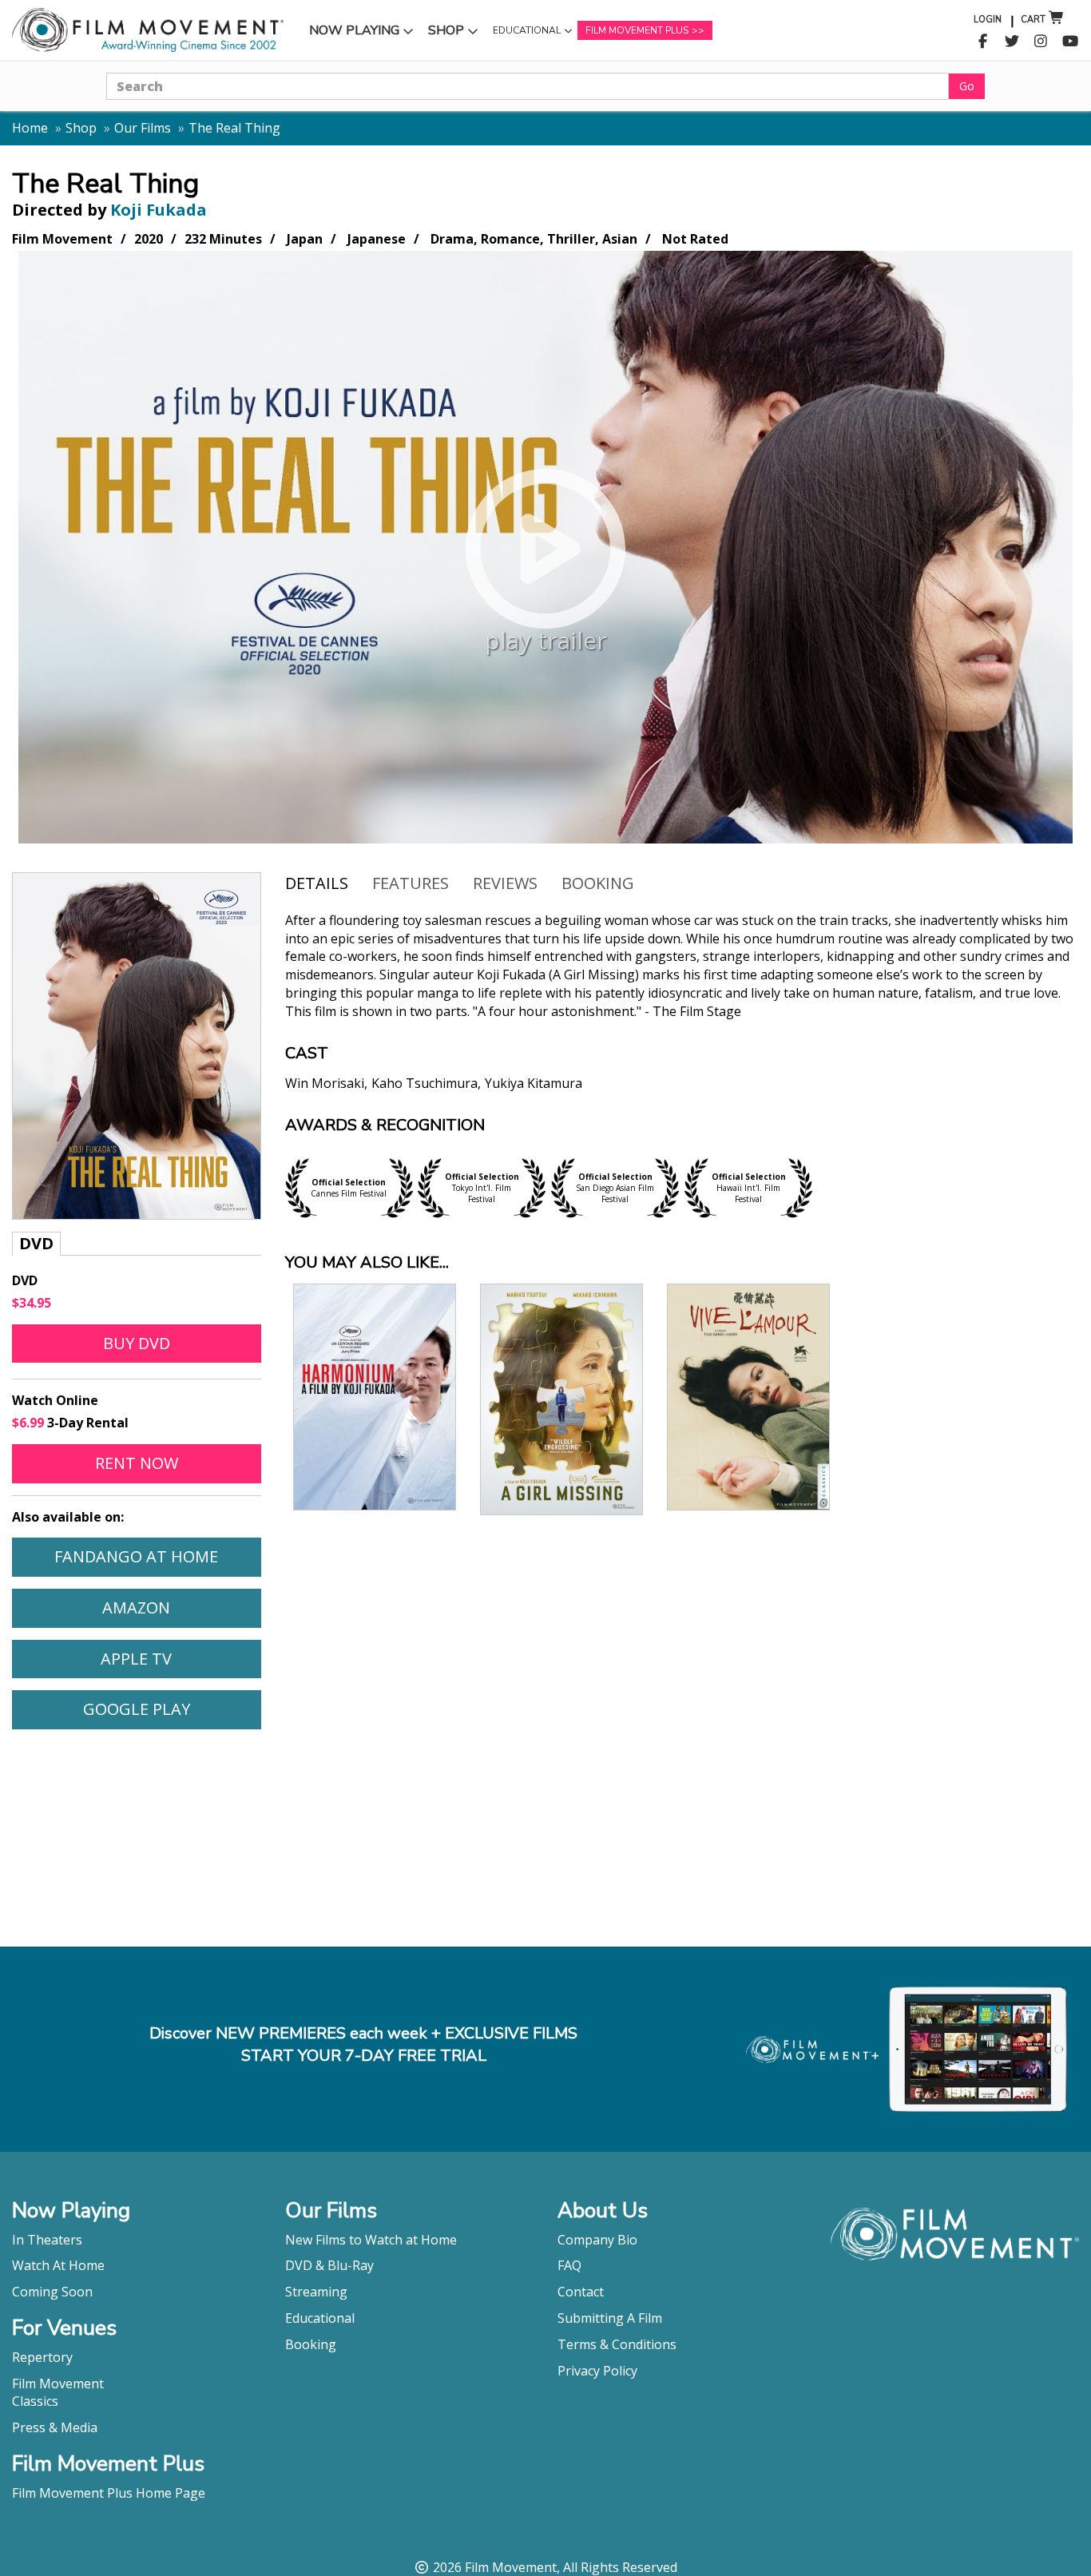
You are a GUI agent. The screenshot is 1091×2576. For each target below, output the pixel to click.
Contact (581, 2292)
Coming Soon (52, 2292)
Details (317, 883)
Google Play (172, 1709)
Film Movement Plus (637, 30)
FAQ (569, 2265)
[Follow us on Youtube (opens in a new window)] (1071, 42)
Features (411, 883)
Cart (1033, 20)
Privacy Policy (597, 2371)
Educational (526, 34)
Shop (455, 34)
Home (30, 128)
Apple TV (180, 1658)
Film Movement (58, 2383)
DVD (36, 1243)
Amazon (181, 1607)
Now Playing (354, 34)
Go (967, 86)
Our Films (143, 128)
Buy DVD (137, 1343)
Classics (35, 2401)
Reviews (505, 883)
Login (988, 20)
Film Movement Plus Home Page (109, 2493)
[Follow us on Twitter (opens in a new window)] (1012, 42)
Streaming (316, 2292)
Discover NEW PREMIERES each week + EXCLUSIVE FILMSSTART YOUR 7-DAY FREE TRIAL (363, 2045)
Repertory (42, 2357)
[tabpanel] (682, 1014)
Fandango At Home (157, 1556)
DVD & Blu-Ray (329, 2265)
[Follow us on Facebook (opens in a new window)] (983, 42)
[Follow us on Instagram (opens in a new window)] (1041, 42)
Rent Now (178, 1463)
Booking (598, 883)
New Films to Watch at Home (371, 2240)
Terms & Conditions (617, 2344)
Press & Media (55, 2427)
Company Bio (597, 2240)
